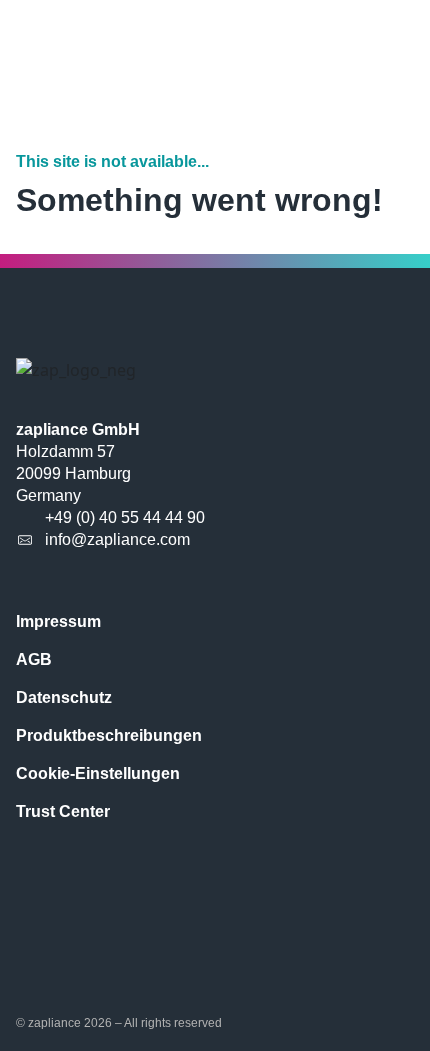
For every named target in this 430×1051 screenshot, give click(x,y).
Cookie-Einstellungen (98, 773)
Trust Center (63, 811)
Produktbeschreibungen (109, 735)
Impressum (58, 621)
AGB (34, 659)
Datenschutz (64, 697)
